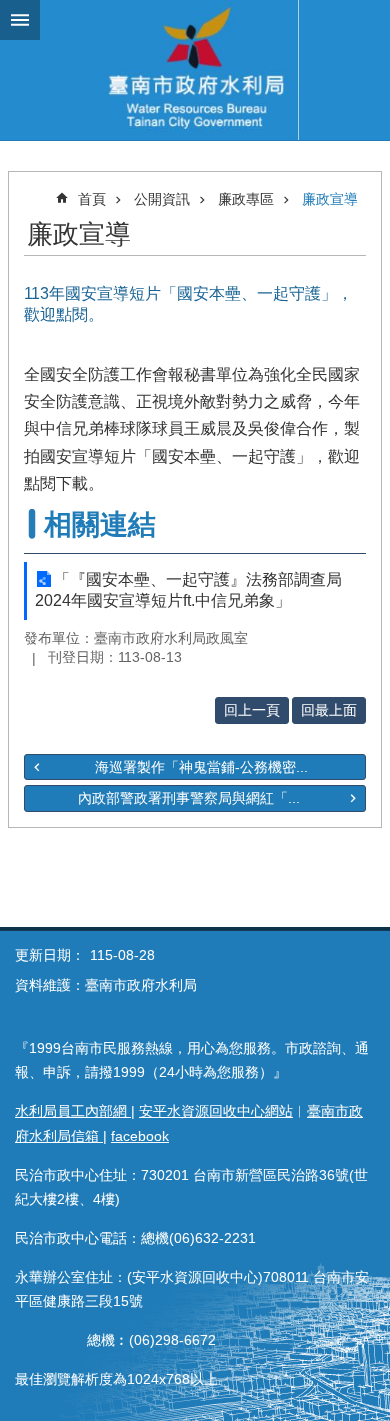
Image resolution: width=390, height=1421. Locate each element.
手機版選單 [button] (20, 20)
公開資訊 (162, 199)
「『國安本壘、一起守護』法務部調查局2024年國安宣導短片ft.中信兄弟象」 (188, 590)
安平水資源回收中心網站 (216, 1111)
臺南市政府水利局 (195, 70)
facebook (140, 1136)
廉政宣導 (330, 199)
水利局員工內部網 (73, 1111)
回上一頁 (252, 710)
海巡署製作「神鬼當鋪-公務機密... (201, 767)
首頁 (92, 199)
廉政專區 (246, 199)
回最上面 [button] (329, 710)
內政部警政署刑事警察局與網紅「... (189, 798)
